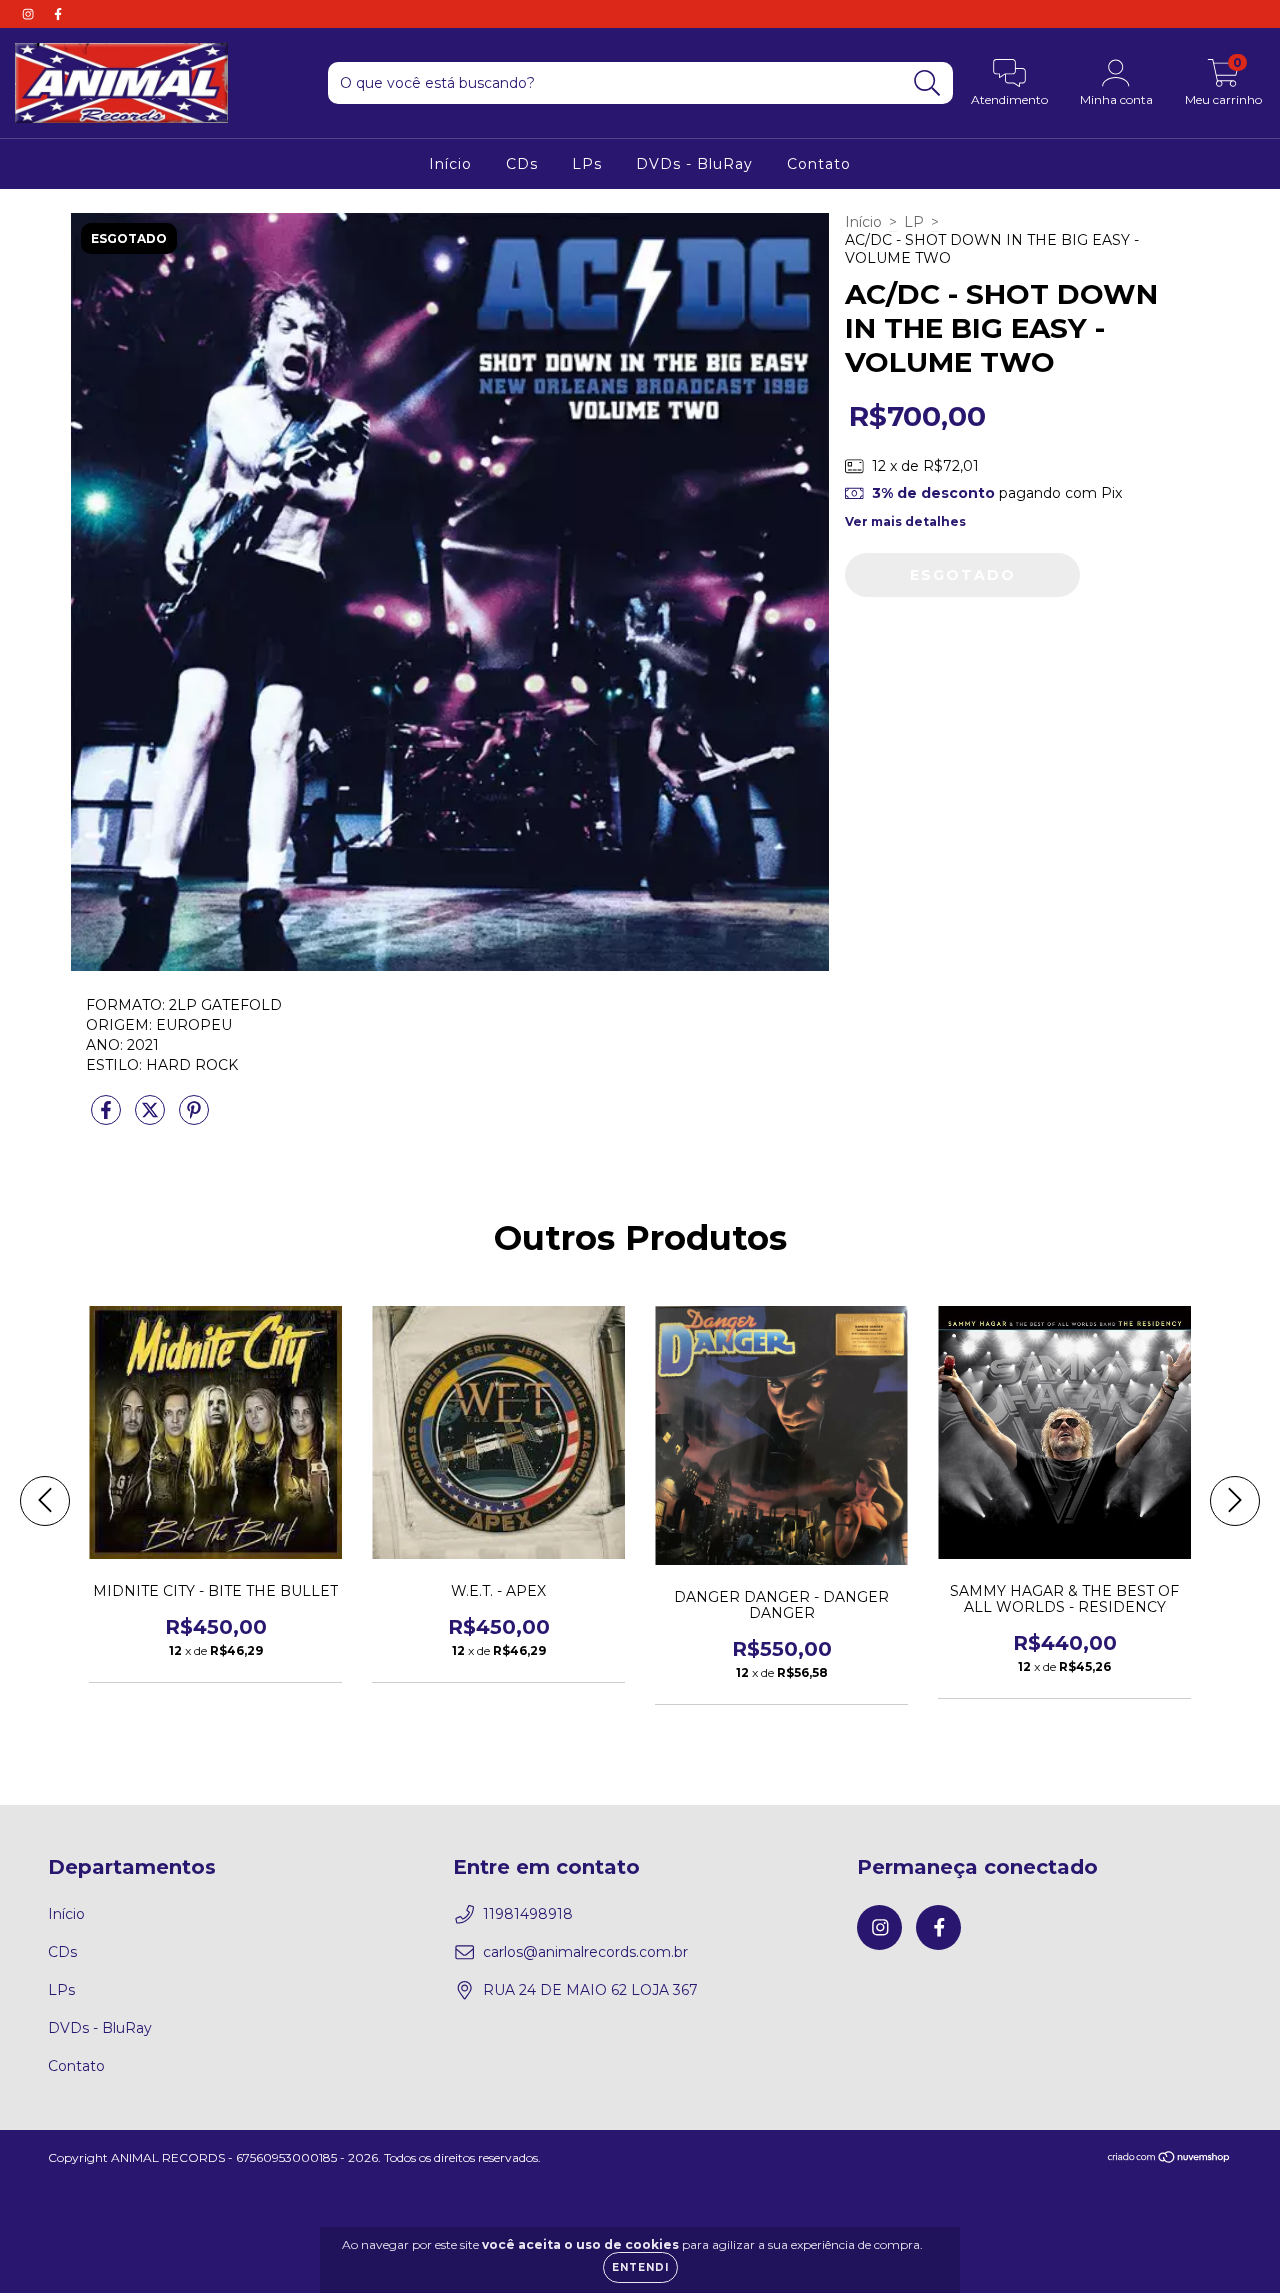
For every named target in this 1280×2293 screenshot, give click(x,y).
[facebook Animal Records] (58, 14)
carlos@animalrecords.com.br (585, 1952)
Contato (819, 164)
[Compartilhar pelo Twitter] (152, 1118)
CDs (522, 164)
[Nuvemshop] (1169, 2159)
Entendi (640, 2267)
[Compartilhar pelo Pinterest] (194, 1118)
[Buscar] (927, 83)
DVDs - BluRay (694, 164)
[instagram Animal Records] (30, 14)
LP (914, 222)
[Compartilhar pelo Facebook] (108, 1118)
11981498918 (528, 1914)
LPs (587, 164)
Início (450, 164)
